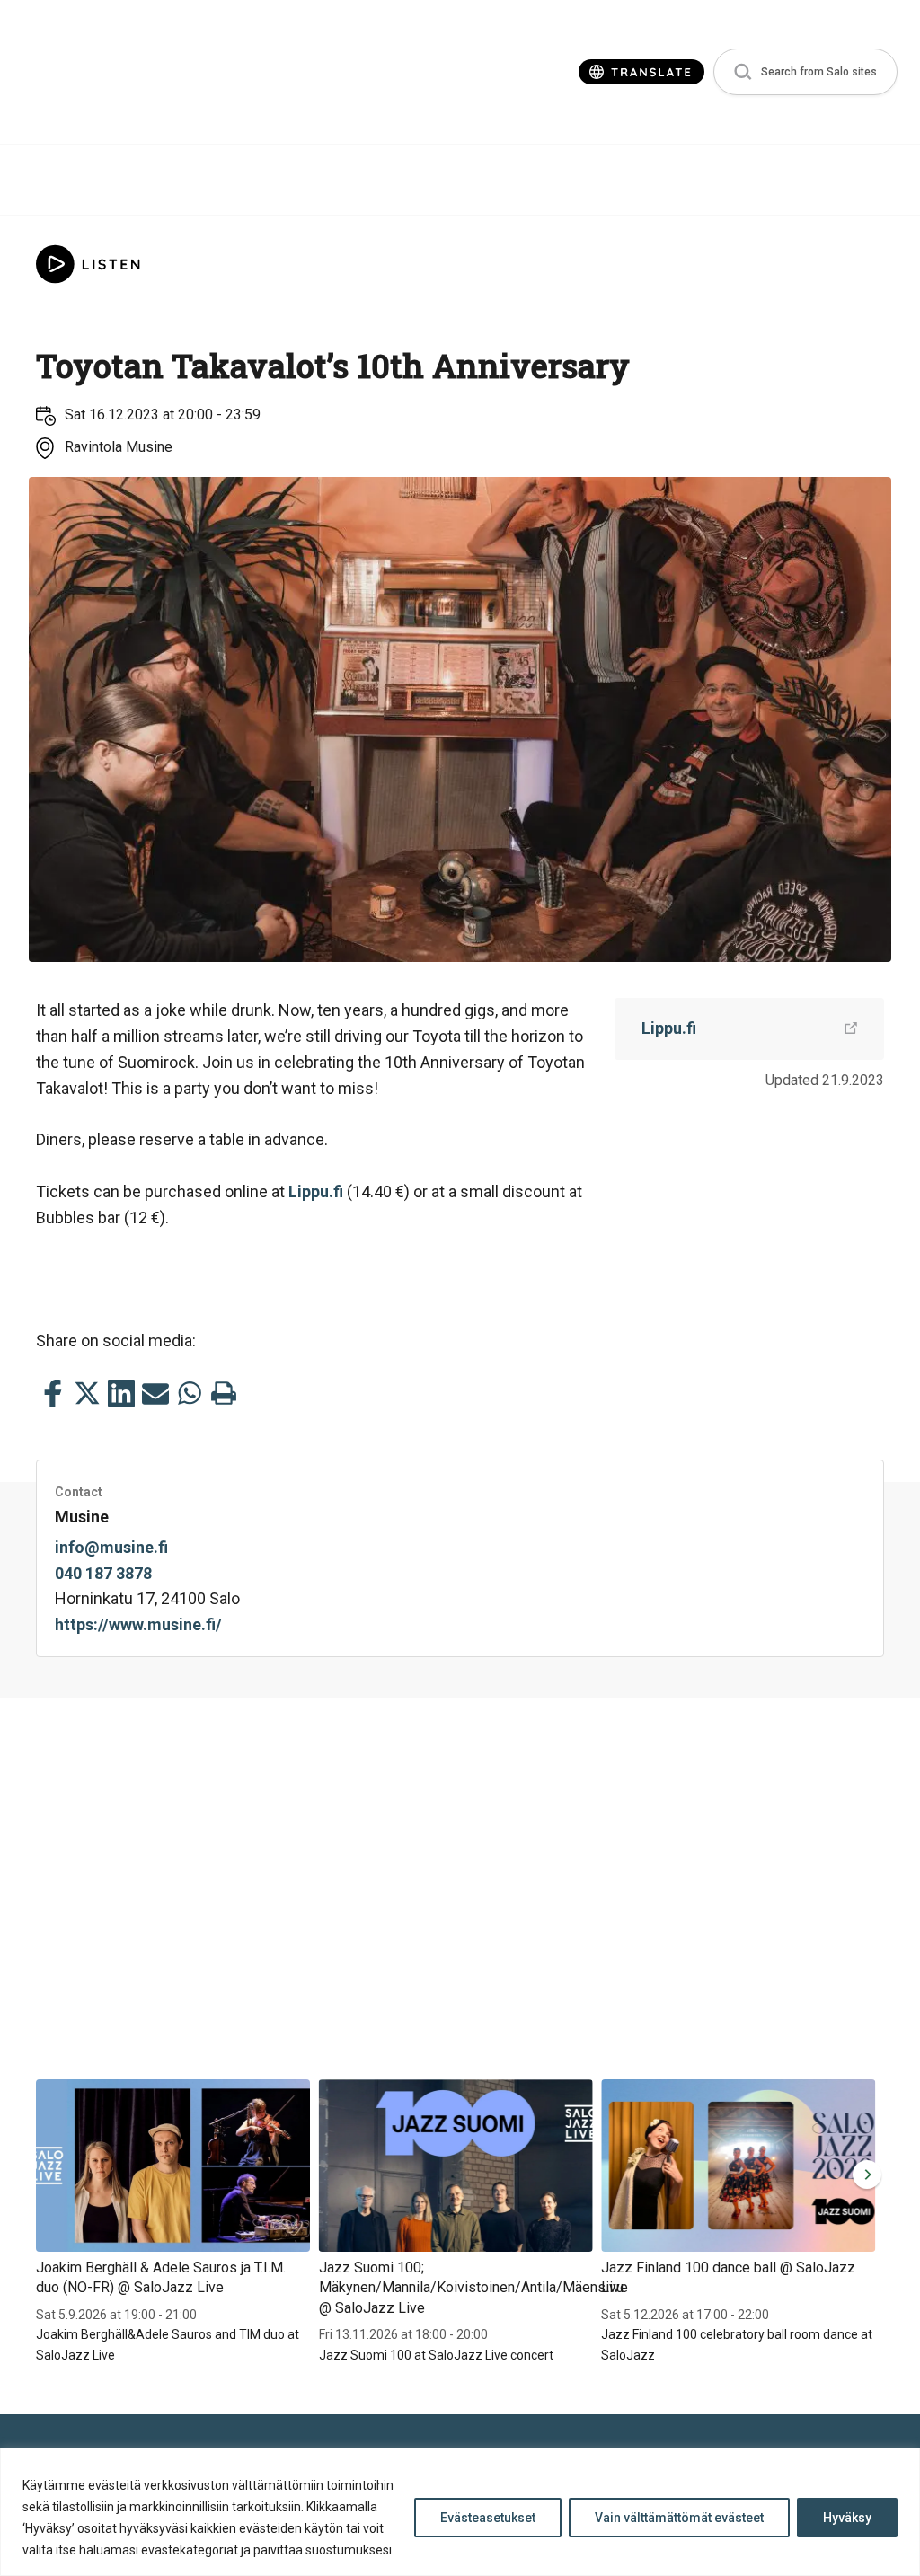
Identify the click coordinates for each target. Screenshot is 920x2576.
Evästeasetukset (488, 2518)
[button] (805, 72)
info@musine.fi (111, 1547)
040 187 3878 (103, 1573)
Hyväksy (847, 2518)
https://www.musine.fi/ (138, 1624)
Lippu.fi (316, 1191)
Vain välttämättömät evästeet (679, 2518)
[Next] (863, 2175)
